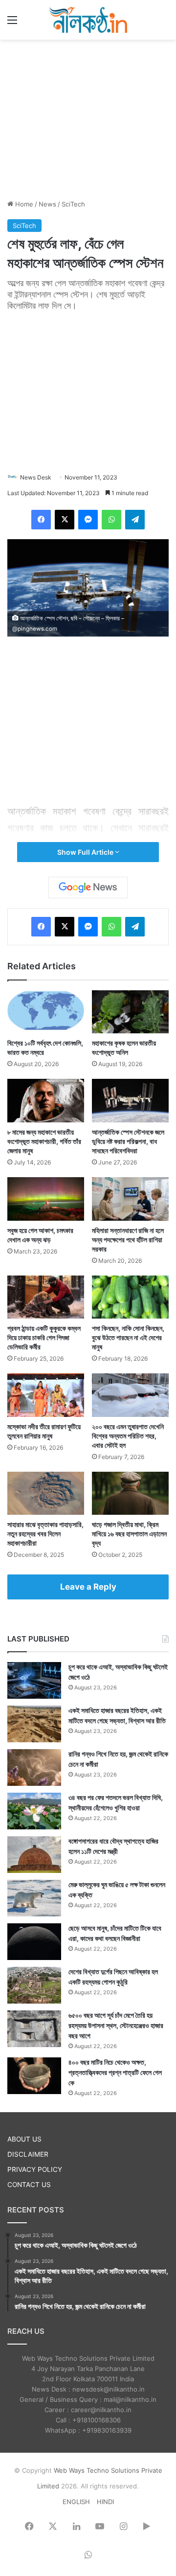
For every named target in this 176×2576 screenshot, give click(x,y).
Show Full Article (86, 852)
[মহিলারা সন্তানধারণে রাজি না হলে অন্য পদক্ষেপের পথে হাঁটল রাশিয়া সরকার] (130, 1199)
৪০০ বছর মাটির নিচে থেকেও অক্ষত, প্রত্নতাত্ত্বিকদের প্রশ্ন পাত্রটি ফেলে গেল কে (115, 2072)
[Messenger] (88, 520)
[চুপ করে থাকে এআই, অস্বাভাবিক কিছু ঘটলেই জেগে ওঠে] (34, 1680)
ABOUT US (24, 2139)
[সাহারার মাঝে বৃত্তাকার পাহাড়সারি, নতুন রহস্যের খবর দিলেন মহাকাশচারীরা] (46, 1493)
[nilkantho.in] (88, 20)
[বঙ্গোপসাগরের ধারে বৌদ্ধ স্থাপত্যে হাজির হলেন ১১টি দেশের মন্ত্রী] (34, 1855)
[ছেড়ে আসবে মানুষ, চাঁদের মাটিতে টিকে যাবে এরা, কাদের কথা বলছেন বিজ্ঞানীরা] (34, 1942)
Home (23, 204)
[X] (65, 520)
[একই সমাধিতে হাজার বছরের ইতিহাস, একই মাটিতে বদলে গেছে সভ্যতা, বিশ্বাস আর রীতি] (34, 1724)
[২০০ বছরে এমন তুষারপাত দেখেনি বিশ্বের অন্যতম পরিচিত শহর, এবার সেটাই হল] (130, 1395)
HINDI (105, 2502)
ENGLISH (76, 2502)
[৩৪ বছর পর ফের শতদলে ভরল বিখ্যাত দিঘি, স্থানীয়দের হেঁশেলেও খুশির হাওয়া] (34, 1811)
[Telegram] (135, 520)
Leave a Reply (88, 1587)
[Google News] (88, 888)
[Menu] (12, 23)
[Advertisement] (88, 118)
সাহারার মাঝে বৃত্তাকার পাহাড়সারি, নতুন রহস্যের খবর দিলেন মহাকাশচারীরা (45, 1534)
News (47, 204)
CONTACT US (29, 2185)
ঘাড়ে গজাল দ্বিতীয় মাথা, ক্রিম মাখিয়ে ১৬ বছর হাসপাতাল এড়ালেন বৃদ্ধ (129, 1534)
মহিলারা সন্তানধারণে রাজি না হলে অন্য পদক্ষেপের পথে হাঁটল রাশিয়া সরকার (128, 1240)
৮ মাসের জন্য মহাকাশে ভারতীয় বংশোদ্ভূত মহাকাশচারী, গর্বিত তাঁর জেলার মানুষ (44, 1141)
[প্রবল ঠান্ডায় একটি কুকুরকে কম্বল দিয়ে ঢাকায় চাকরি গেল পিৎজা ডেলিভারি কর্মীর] (46, 1297)
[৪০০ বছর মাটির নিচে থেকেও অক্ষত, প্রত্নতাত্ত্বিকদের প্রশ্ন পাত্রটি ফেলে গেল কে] (34, 2076)
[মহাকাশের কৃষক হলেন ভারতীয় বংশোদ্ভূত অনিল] (130, 1012)
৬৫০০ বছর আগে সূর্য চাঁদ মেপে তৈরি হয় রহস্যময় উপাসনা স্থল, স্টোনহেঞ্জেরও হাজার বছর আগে (116, 2025)
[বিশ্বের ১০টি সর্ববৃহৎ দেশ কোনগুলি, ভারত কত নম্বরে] (46, 1012)
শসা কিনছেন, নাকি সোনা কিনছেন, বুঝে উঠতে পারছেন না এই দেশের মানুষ (128, 1337)
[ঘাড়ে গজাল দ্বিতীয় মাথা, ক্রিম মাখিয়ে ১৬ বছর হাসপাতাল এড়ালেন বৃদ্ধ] (130, 1493)
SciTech (73, 204)
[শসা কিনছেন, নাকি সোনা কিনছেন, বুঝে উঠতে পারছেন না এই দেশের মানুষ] (130, 1297)
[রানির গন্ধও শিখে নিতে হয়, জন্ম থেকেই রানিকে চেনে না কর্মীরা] (34, 1767)
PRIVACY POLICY (35, 2169)
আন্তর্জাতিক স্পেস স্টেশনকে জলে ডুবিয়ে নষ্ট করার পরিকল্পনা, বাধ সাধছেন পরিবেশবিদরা (128, 1141)
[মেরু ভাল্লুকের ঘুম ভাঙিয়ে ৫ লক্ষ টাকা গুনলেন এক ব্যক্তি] (34, 1898)
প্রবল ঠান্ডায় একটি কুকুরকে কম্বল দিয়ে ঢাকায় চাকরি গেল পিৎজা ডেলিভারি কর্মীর (44, 1337)
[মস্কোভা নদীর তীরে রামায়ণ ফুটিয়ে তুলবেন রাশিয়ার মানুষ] (46, 1395)
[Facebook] (41, 520)
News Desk (36, 477)
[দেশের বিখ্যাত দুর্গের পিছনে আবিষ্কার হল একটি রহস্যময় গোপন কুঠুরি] (34, 1985)
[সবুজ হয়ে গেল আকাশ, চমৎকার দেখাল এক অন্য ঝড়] (46, 1199)
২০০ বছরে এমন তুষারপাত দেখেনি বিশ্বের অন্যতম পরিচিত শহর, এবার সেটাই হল (128, 1436)
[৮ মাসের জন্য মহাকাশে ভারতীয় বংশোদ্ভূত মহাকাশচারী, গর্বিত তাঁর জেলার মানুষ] (46, 1101)
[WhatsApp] (111, 520)
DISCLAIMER (28, 2154)
